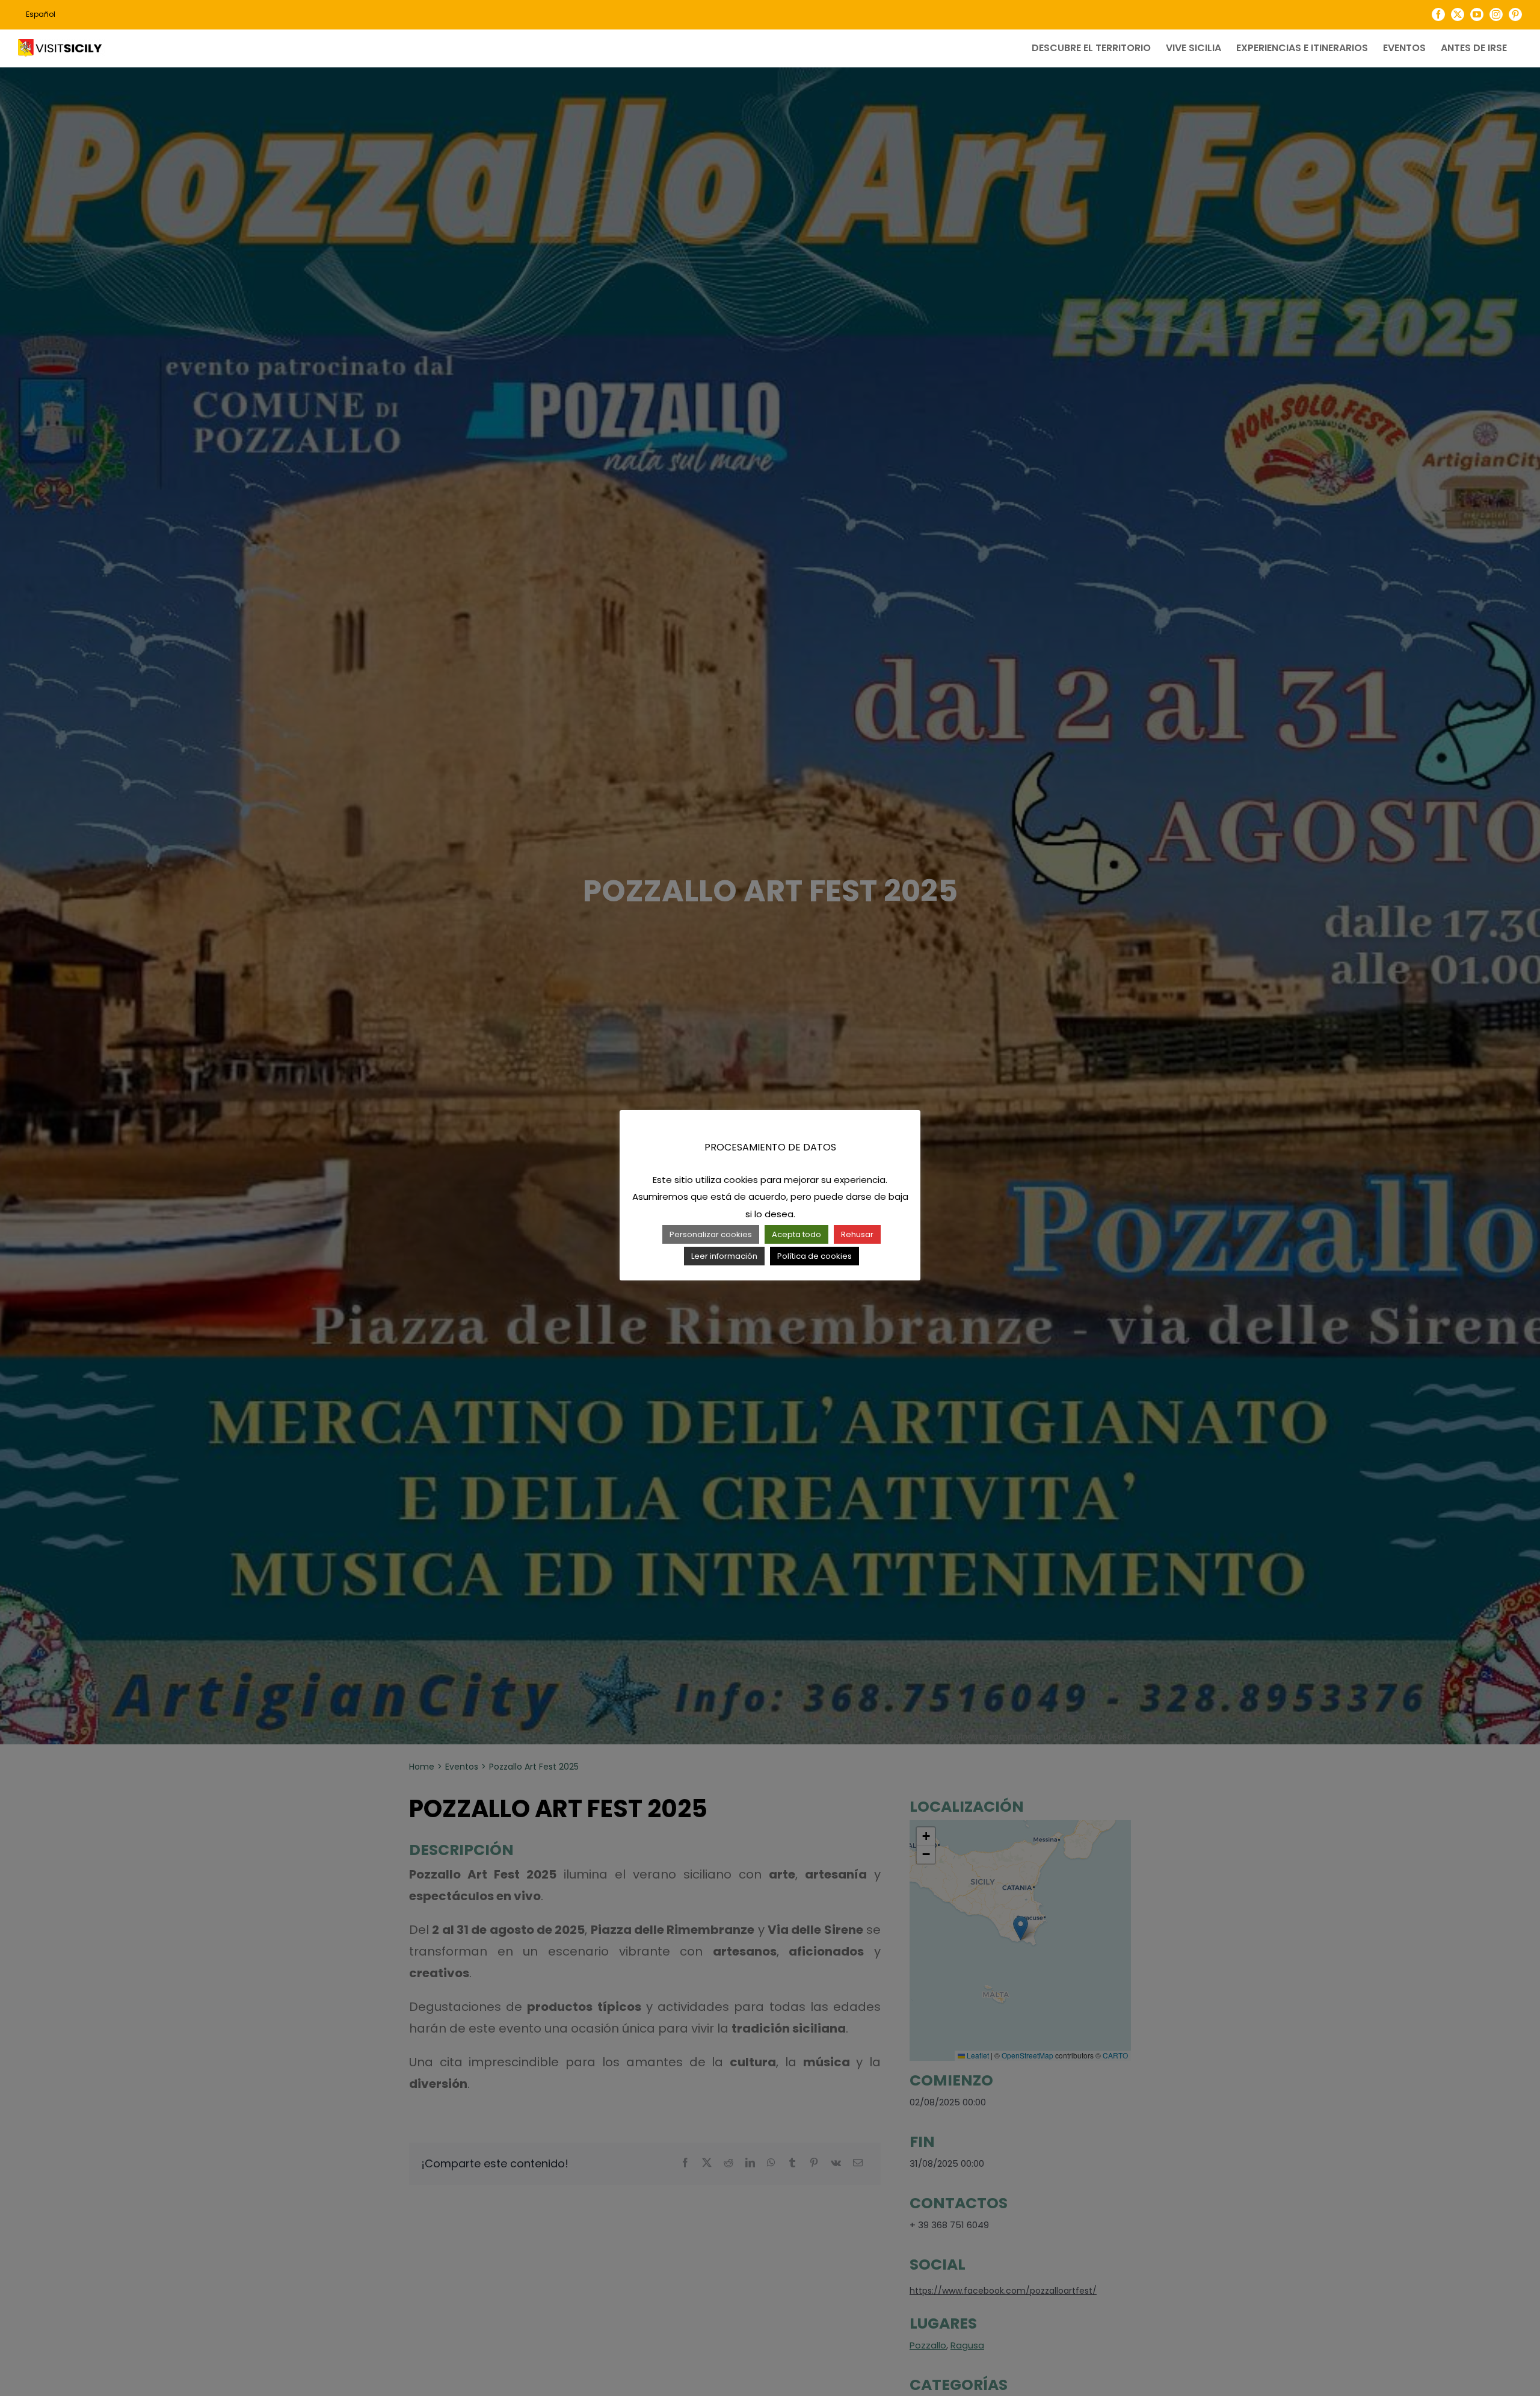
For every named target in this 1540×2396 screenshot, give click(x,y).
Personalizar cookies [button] (711, 1234)
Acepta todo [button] (796, 1234)
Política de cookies (815, 1256)
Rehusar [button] (857, 1234)
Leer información (724, 1256)
